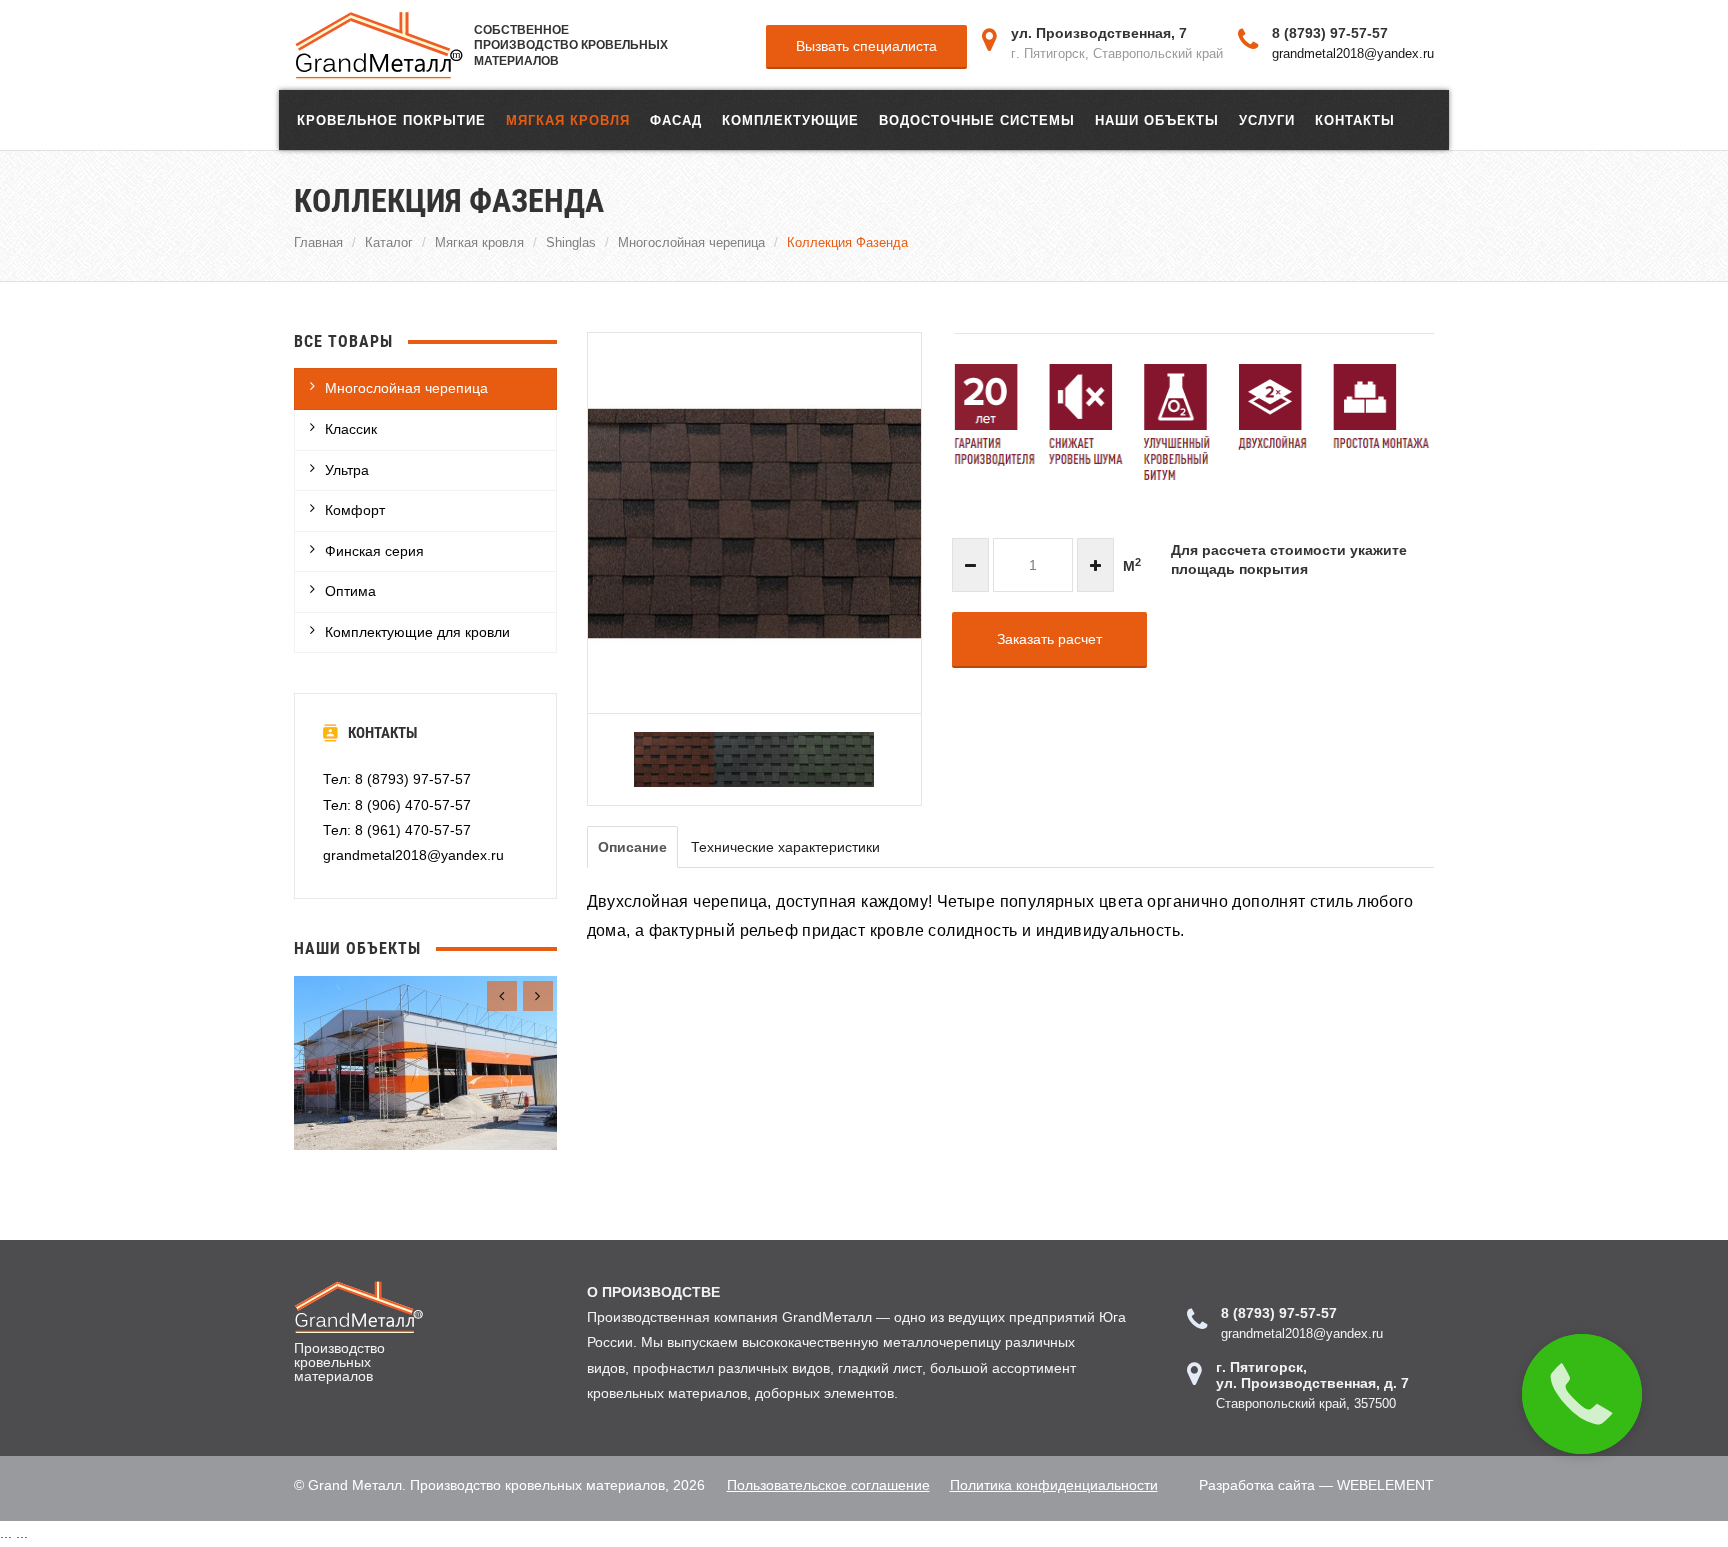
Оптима (350, 591)
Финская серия (374, 551)
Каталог (389, 242)
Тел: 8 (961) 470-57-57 (397, 830)
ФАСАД (676, 120)
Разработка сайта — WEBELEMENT (1316, 1485)
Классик (351, 429)
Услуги (1267, 120)
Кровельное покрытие (391, 120)
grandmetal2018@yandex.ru (1353, 53)
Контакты (1355, 120)
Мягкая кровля (568, 120)
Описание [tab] (632, 847)
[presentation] (502, 996)
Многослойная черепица (691, 242)
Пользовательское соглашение (828, 1485)
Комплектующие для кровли (417, 632)
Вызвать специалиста (866, 46)
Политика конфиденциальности (1054, 1485)
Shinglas (571, 242)
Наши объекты (1157, 120)
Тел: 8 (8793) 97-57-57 (397, 779)
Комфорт (355, 510)
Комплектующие (790, 120)
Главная (318, 242)
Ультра (347, 470)
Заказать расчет (1049, 639)
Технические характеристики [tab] (785, 847)
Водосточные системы (977, 120)
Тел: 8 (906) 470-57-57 (397, 805)
